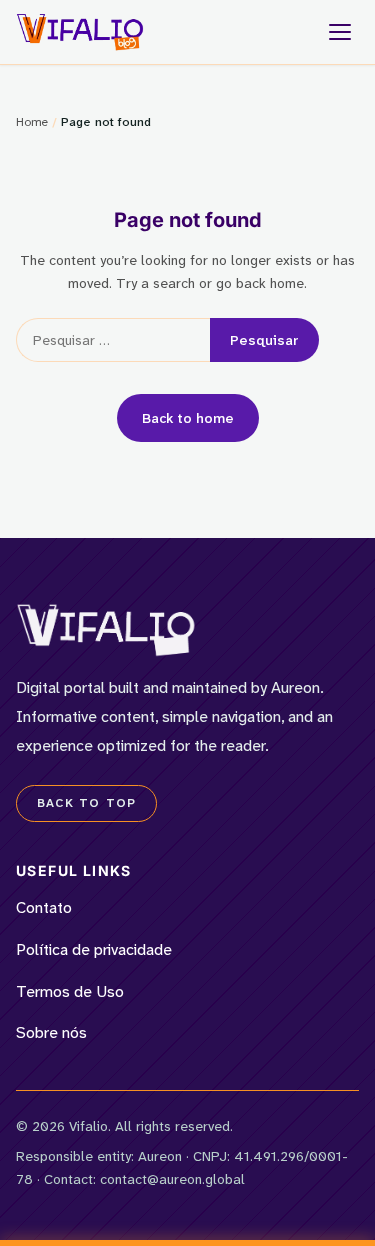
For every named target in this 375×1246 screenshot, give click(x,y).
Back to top (86, 803)
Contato (44, 907)
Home (32, 122)
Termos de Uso (70, 991)
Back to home (188, 418)
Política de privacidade (94, 949)
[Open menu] (340, 32)
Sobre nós (51, 1032)
